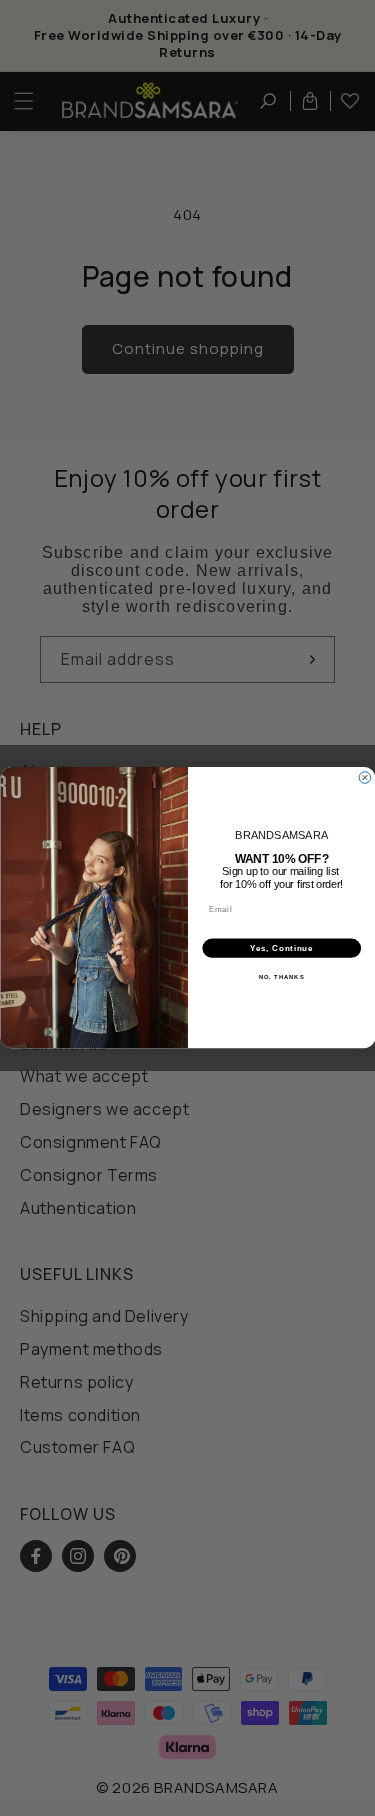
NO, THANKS (281, 977)
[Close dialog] (365, 778)
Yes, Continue (281, 948)
